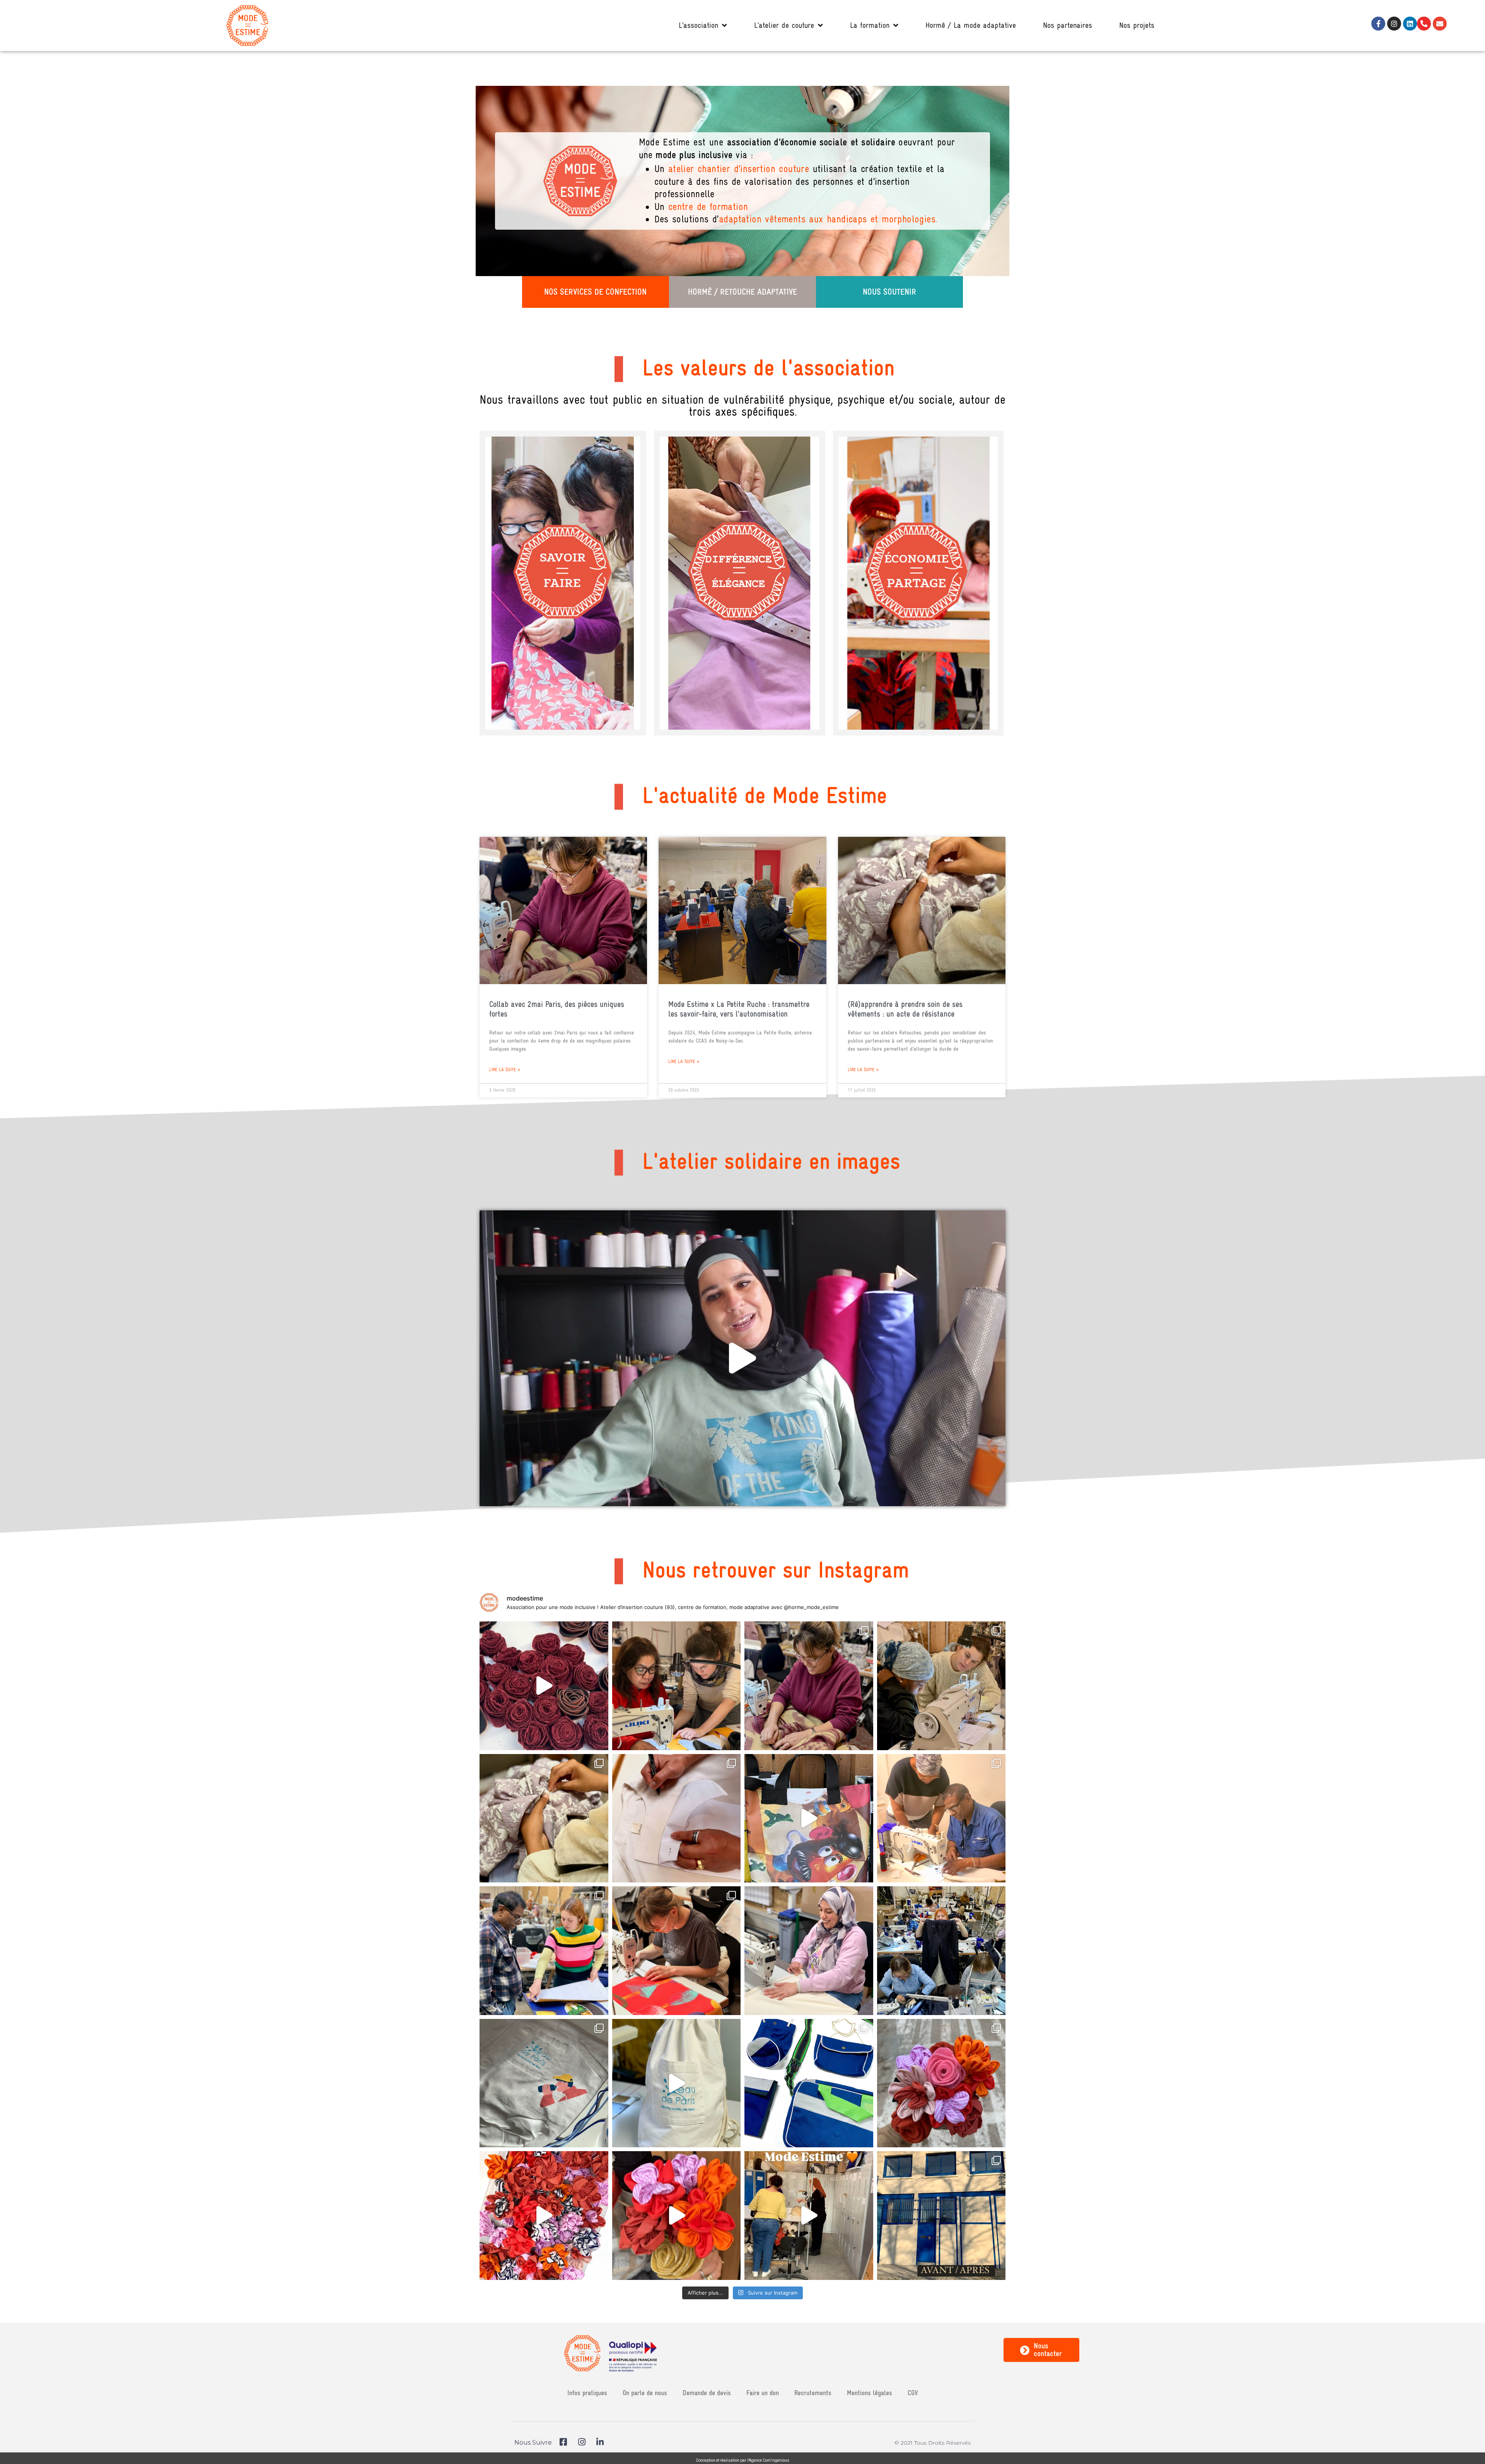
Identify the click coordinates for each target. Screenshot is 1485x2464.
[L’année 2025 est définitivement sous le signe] (544, 1951)
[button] (742, 1358)
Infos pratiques (587, 2393)
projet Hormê (742, 562)
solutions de (937, 550)
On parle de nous (645, 2393)
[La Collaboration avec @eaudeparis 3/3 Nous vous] (544, 2083)
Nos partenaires (1068, 25)
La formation (870, 25)
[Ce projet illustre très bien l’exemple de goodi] (809, 1818)
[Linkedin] (1410, 24)
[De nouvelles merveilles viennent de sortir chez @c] (941, 1951)
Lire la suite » (505, 1070)
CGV (913, 2393)
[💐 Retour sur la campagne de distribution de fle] (941, 2083)
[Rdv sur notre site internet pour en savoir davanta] (809, 2216)
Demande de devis (707, 2393)
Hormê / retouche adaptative (742, 292)
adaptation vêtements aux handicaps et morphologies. (828, 219)
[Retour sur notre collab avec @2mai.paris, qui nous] (809, 1686)
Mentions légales (870, 2393)
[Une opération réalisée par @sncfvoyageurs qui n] (677, 2216)
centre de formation (708, 207)
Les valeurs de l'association (768, 368)
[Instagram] (1394, 24)
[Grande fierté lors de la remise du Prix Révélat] (677, 1818)
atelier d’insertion (558, 523)
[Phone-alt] (1424, 24)
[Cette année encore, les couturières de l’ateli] (544, 1686)
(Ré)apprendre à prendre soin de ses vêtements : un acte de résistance (905, 1009)
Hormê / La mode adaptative (971, 25)
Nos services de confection (595, 292)
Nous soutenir (889, 292)
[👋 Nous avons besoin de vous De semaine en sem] (941, 1686)
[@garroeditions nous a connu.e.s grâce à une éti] (677, 1951)
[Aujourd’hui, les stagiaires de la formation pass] (677, 1686)
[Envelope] (1440, 24)
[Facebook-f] (1378, 24)
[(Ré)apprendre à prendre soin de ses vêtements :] (544, 1818)
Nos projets (1137, 25)
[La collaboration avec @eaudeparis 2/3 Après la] (677, 2083)
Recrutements (813, 2393)
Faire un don (763, 2393)
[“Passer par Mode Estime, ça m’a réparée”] (941, 1818)
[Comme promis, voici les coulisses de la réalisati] (544, 2216)
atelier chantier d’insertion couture (739, 169)
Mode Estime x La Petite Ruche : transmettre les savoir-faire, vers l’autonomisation (739, 1009)
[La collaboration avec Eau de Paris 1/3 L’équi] (809, 2083)
